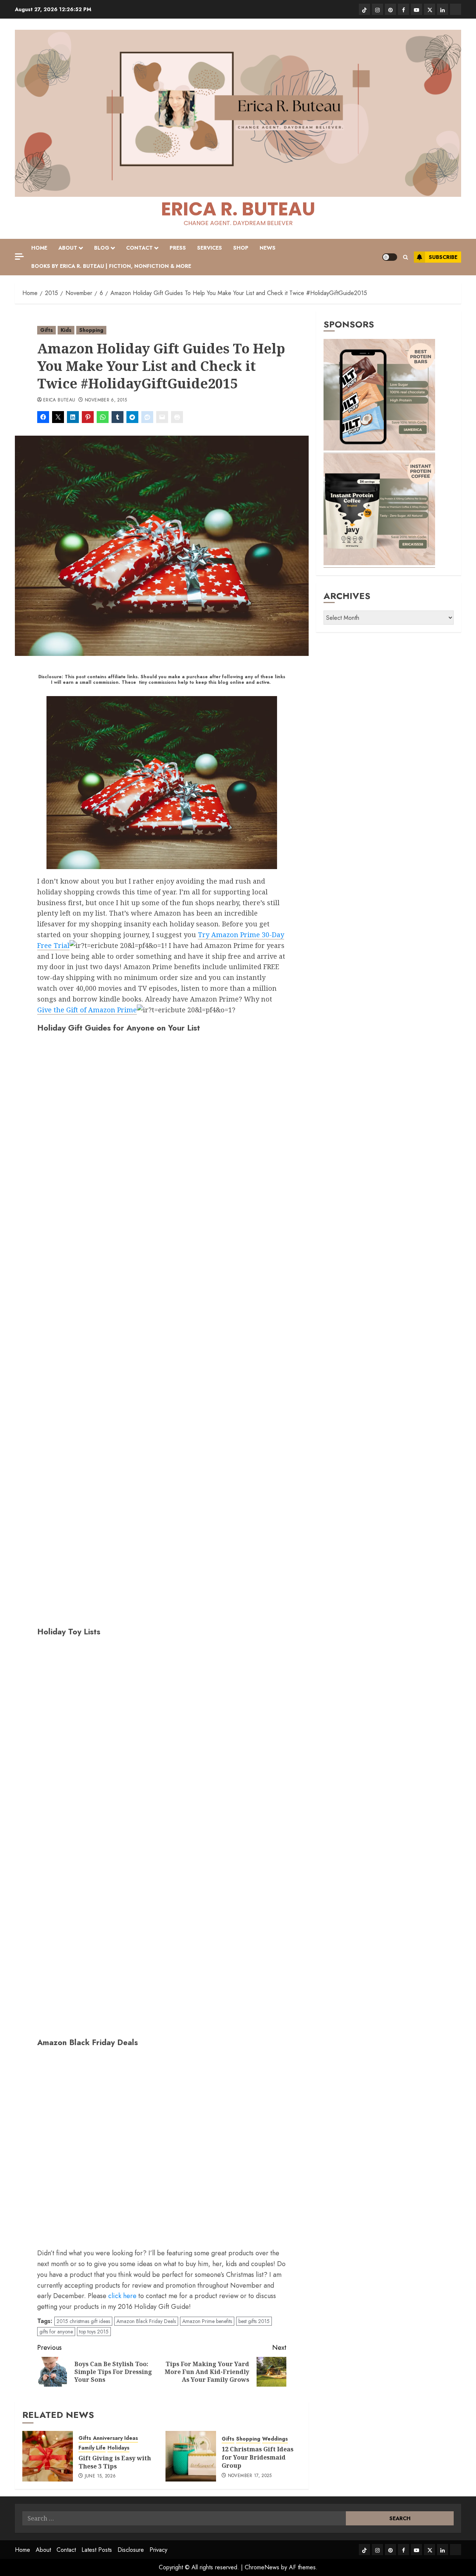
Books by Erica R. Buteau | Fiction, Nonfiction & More (111, 266)
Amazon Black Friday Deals (146, 2321)
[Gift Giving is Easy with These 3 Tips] (48, 2456)
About (68, 248)
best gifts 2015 (254, 2321)
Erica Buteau (59, 400)
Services (210, 248)
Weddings (275, 2439)
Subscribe (443, 257)
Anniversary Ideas (115, 2438)
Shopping (91, 330)
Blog (102, 248)
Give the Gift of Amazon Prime (87, 1010)
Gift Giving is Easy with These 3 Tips (115, 2462)
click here (122, 2296)
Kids (66, 330)
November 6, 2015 (106, 400)
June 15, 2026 (100, 2476)
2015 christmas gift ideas (83, 2321)
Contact (139, 248)
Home (39, 248)
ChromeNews (262, 2567)
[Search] (406, 257)
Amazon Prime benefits (207, 2321)
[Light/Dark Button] (390, 257)
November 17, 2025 (250, 2476)
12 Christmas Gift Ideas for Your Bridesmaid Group (258, 2458)
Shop (241, 248)
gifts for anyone (56, 2332)
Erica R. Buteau (238, 209)
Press (178, 248)
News (268, 248)
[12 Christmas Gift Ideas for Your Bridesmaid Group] (191, 2456)
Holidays (118, 2448)
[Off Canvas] (19, 257)
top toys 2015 (94, 2332)
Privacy (158, 2550)
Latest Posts (97, 2550)
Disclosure (131, 2550)
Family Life (92, 2448)
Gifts (46, 330)
